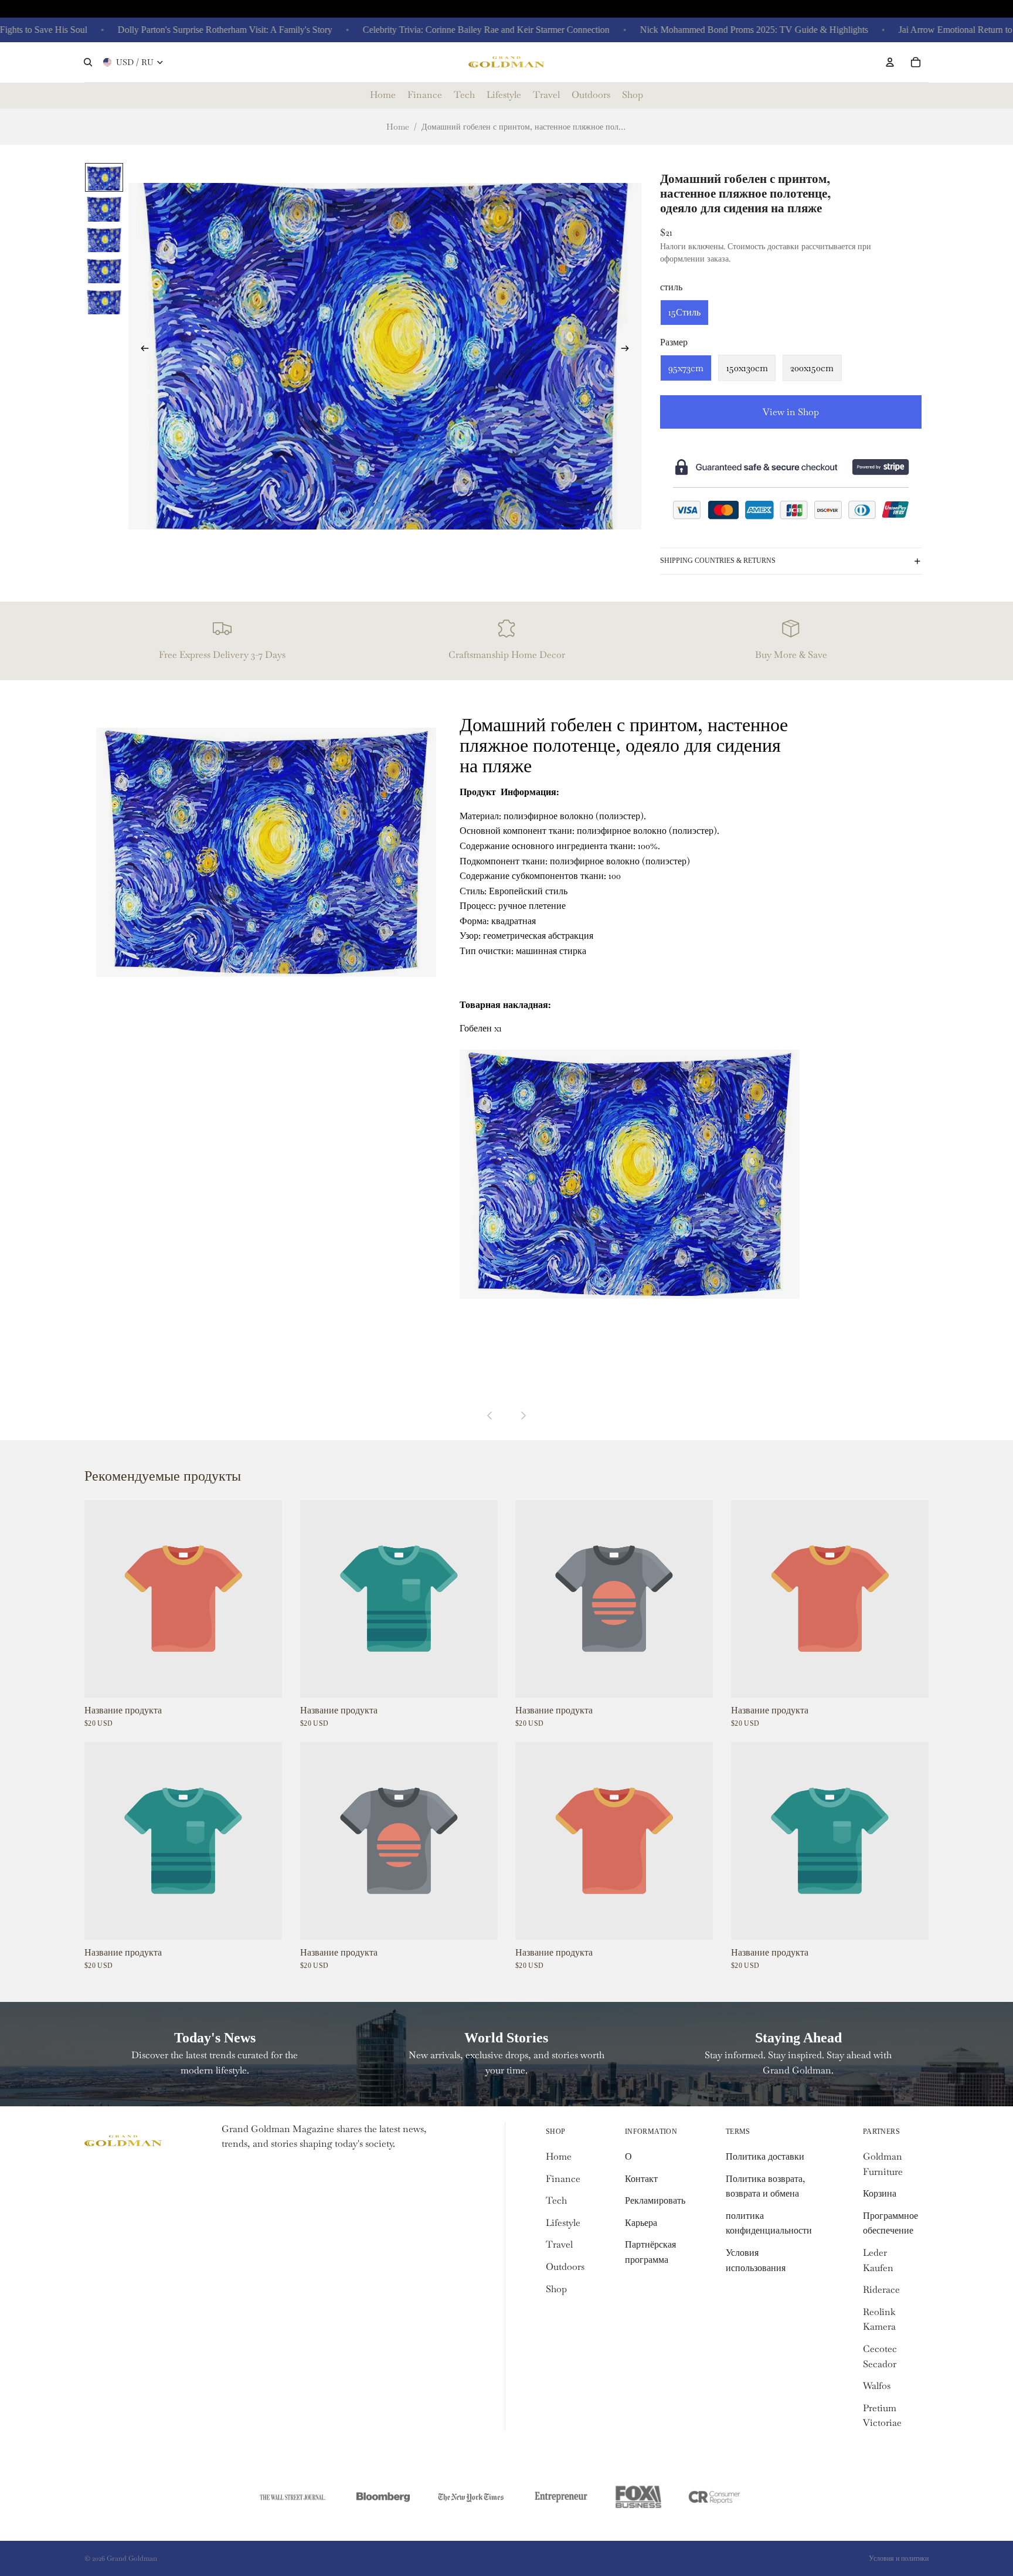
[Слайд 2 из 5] (104, 208)
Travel (559, 2244)
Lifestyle (563, 2223)
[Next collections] (523, 1416)
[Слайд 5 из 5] (104, 301)
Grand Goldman (132, 2558)
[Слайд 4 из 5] (104, 270)
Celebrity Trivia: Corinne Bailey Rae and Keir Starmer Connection (434, 30)
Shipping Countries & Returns (718, 561)
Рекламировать (655, 2200)
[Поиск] (88, 62)
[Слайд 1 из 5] (104, 177)
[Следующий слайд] (628, 351)
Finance (563, 2179)
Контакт (641, 2179)
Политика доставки (765, 2156)
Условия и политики (899, 2558)
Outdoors (565, 2267)
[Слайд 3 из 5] (104, 240)
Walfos (877, 2386)
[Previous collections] (490, 1416)
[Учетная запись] (890, 62)
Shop (556, 2289)
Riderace (881, 2290)
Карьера (641, 2223)
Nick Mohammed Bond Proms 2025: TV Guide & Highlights (701, 30)
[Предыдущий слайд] (141, 351)
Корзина (880, 2193)
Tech (556, 2200)
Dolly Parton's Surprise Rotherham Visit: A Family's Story (172, 30)
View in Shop (791, 412)
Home (398, 127)
